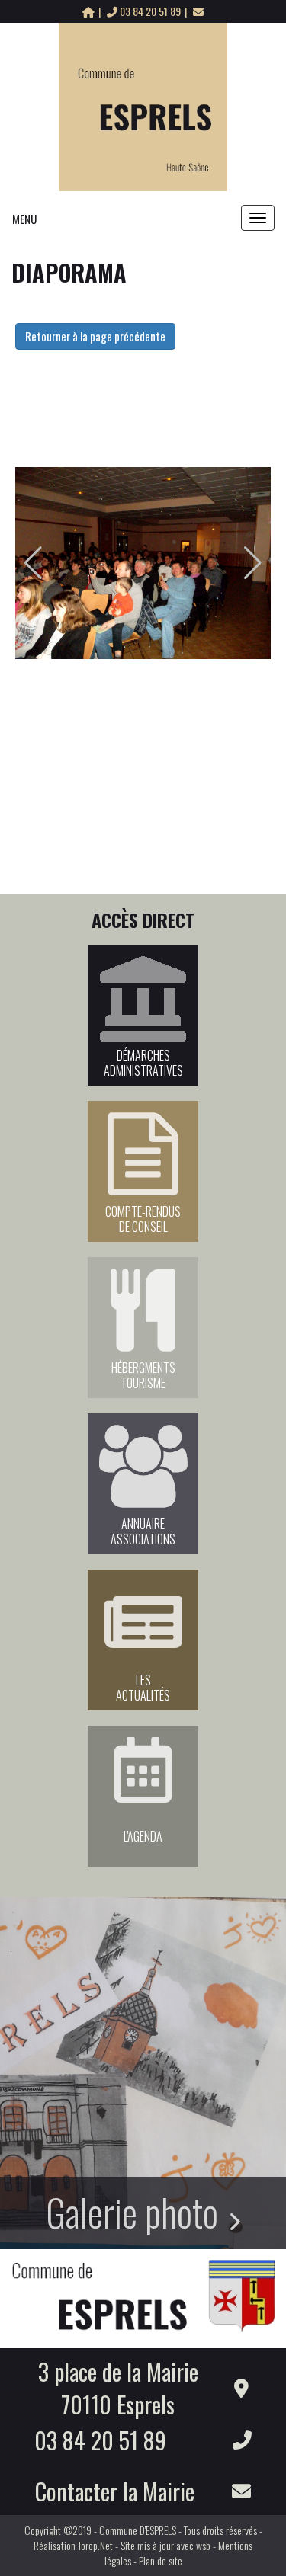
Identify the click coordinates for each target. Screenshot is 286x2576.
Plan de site (161, 2560)
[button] (33, 563)
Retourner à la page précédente (95, 336)
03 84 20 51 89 (150, 11)
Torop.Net (95, 2545)
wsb (203, 2545)
